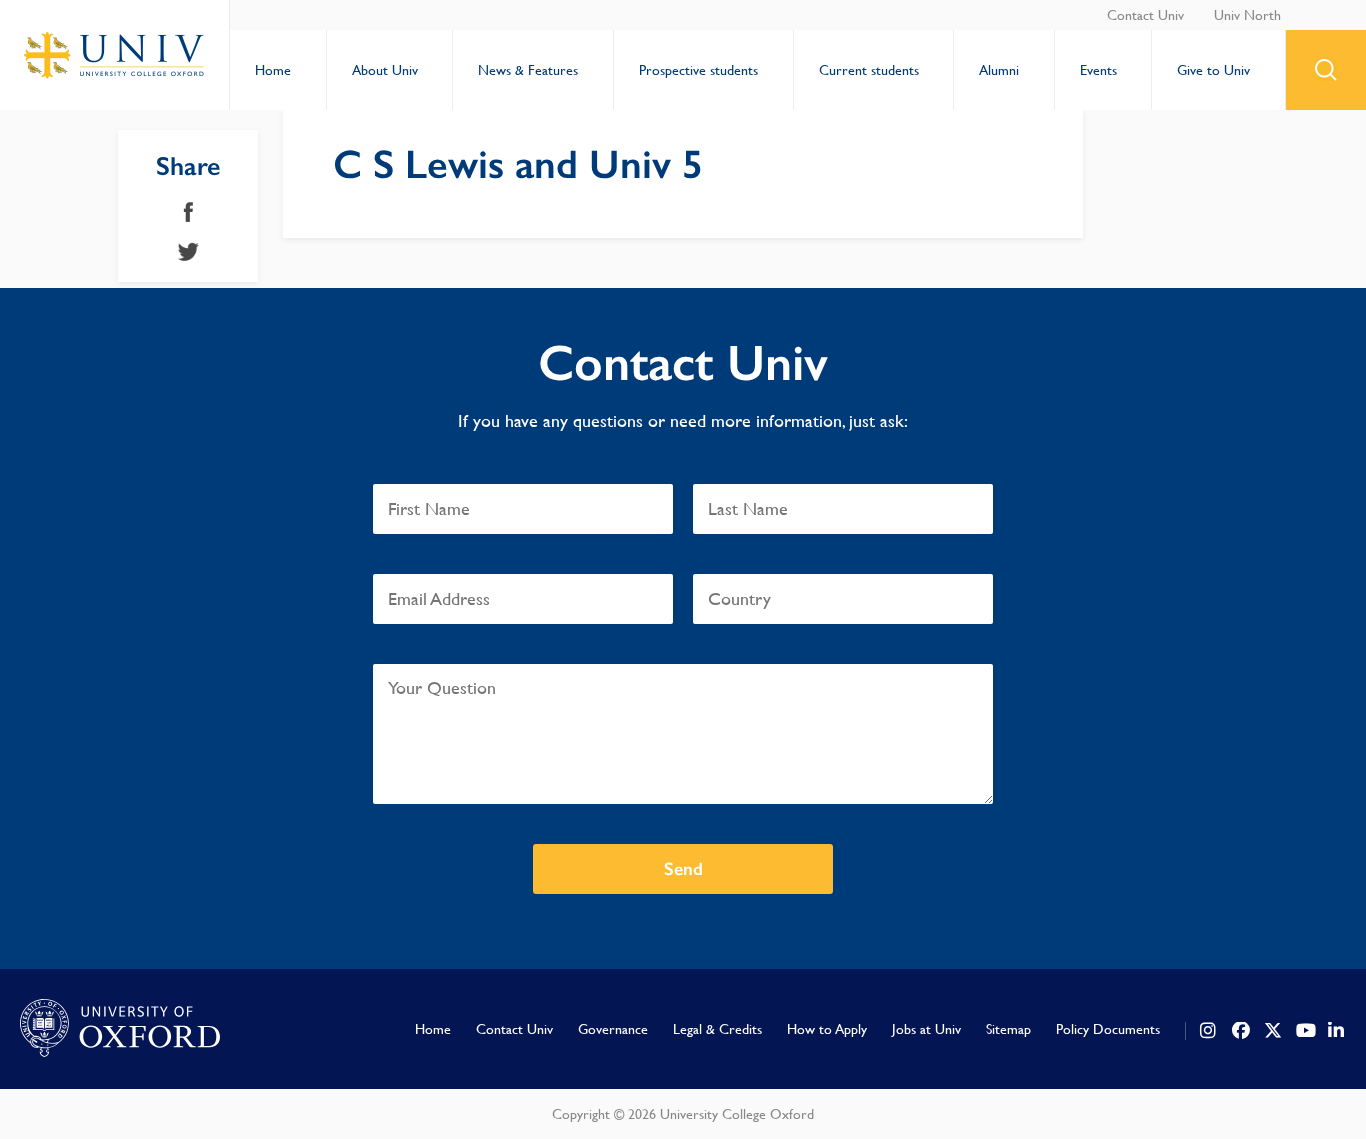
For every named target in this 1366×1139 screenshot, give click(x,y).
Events (1098, 70)
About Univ (385, 70)
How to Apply (827, 1029)
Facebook (188, 212)
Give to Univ (1213, 70)
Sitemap (1008, 1029)
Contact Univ (1145, 15)
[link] (1209, 1031)
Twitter (188, 252)
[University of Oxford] (120, 1029)
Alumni (999, 70)
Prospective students (698, 70)
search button (1326, 70)
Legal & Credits (717, 1029)
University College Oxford (115, 55)
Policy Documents (1108, 1029)
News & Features (528, 70)
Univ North (1247, 15)
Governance (613, 1029)
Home (273, 70)
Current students (869, 70)
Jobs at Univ (926, 1029)
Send (683, 869)
